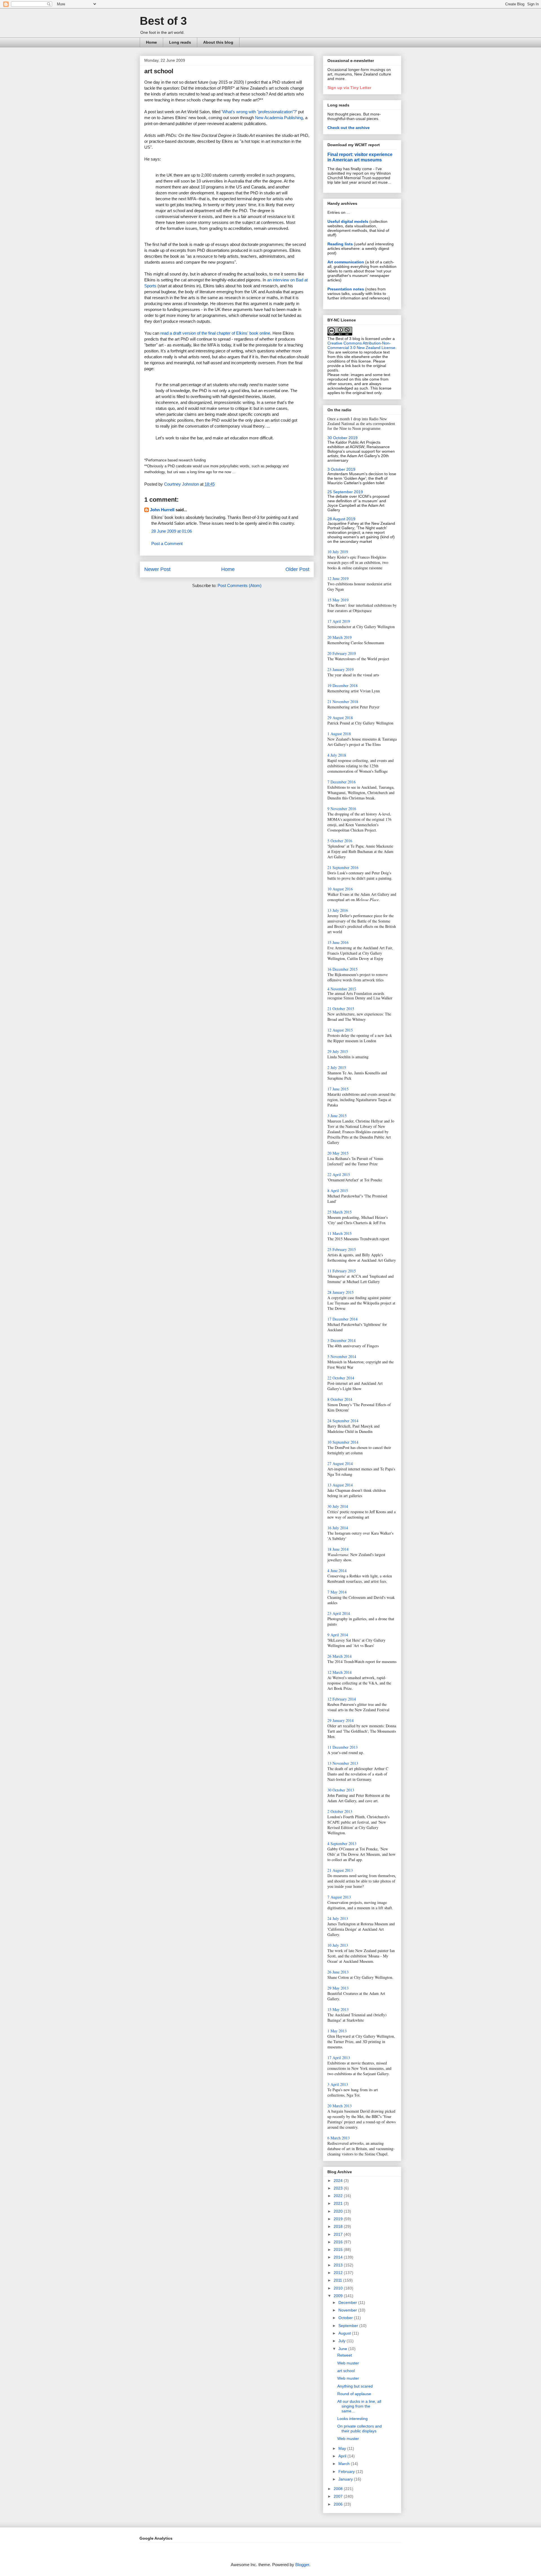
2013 (339, 2265)
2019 (339, 2219)
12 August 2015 (340, 1030)
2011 (338, 2280)
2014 (339, 2257)
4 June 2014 (337, 1571)
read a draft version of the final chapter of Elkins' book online (215, 333)
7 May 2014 (337, 1592)
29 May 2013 (338, 1988)
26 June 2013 (338, 1972)
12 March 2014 (340, 1672)
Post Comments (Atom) (240, 585)
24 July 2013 (338, 1918)
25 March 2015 (340, 1212)
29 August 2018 (340, 718)
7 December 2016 (342, 782)
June (343, 2349)
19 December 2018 (342, 685)
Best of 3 (163, 21)
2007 (339, 2496)
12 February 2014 (342, 1699)
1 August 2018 (339, 734)
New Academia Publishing (279, 118)
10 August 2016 (340, 889)
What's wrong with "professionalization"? (259, 112)
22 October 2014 (341, 1378)
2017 (339, 2234)
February (347, 2471)
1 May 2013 (337, 2031)
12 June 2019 (338, 578)
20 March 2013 (340, 2106)
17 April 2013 (339, 2058)
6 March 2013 (339, 2138)
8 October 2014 (340, 1399)
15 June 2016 (338, 942)
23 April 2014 (339, 1613)
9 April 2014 (338, 1635)
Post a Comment (167, 544)
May (343, 2448)
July (342, 2341)
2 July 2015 (337, 1067)
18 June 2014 (338, 1549)
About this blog (218, 42)
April (343, 2456)
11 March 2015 (340, 1233)
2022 (339, 2196)
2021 (339, 2203)
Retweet (345, 2355)
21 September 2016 (343, 867)
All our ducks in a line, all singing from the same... (359, 2406)
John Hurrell (162, 510)
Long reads (180, 42)
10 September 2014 (343, 1442)
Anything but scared (355, 2386)
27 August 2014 (340, 1463)
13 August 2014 (340, 1485)
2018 (339, 2226)
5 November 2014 (342, 1356)
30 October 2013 (341, 1790)
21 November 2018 (343, 702)
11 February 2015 (342, 1271)
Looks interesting (352, 2419)
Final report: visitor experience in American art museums (360, 157)
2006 (339, 2504)
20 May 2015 (338, 1153)
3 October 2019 (341, 469)
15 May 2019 (338, 600)
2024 (339, 2181)
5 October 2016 (340, 841)
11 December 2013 (342, 1747)
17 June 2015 (338, 1089)
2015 (339, 2250)
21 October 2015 (341, 1009)
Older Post (297, 569)
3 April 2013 (338, 2084)
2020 (339, 2211)
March (345, 2464)
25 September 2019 (345, 492)
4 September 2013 (342, 1843)
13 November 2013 (343, 1763)
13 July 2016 (338, 910)
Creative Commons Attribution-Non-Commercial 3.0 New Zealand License (361, 345)
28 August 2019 (341, 519)
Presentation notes (346, 289)
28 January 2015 (341, 1292)
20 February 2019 (342, 653)
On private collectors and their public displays (360, 2429)
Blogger (302, 2565)
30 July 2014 (338, 1506)
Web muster (348, 2363)
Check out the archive (349, 128)
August (345, 2333)
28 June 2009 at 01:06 (172, 531)
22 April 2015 (339, 1174)
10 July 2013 (338, 1945)
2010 (339, 2288)
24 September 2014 (343, 1421)
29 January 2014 (341, 1720)
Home (151, 42)
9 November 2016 (342, 809)
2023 (339, 2188)
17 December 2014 (342, 1319)
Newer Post (157, 569)
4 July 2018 (337, 755)
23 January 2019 (341, 669)
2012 (339, 2273)
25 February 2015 (342, 1249)
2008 (339, 2489)
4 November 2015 (342, 989)
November (348, 2310)
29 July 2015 (338, 1051)
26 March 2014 (340, 1656)
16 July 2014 (338, 1528)
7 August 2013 (339, 1897)
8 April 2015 (338, 1191)
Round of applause (354, 2394)
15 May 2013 (338, 2009)
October (346, 2318)
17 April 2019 (339, 621)
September (349, 2326)
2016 (339, 2242)
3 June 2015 (337, 1116)
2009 (339, 2296)
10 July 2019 (338, 552)
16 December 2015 (342, 969)
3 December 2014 (342, 1340)
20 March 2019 (340, 637)
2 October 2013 (340, 1811)
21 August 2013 (340, 1870)
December (348, 2302)
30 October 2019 (342, 438)
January (346, 2479)
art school (346, 2371)
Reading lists (340, 244)
